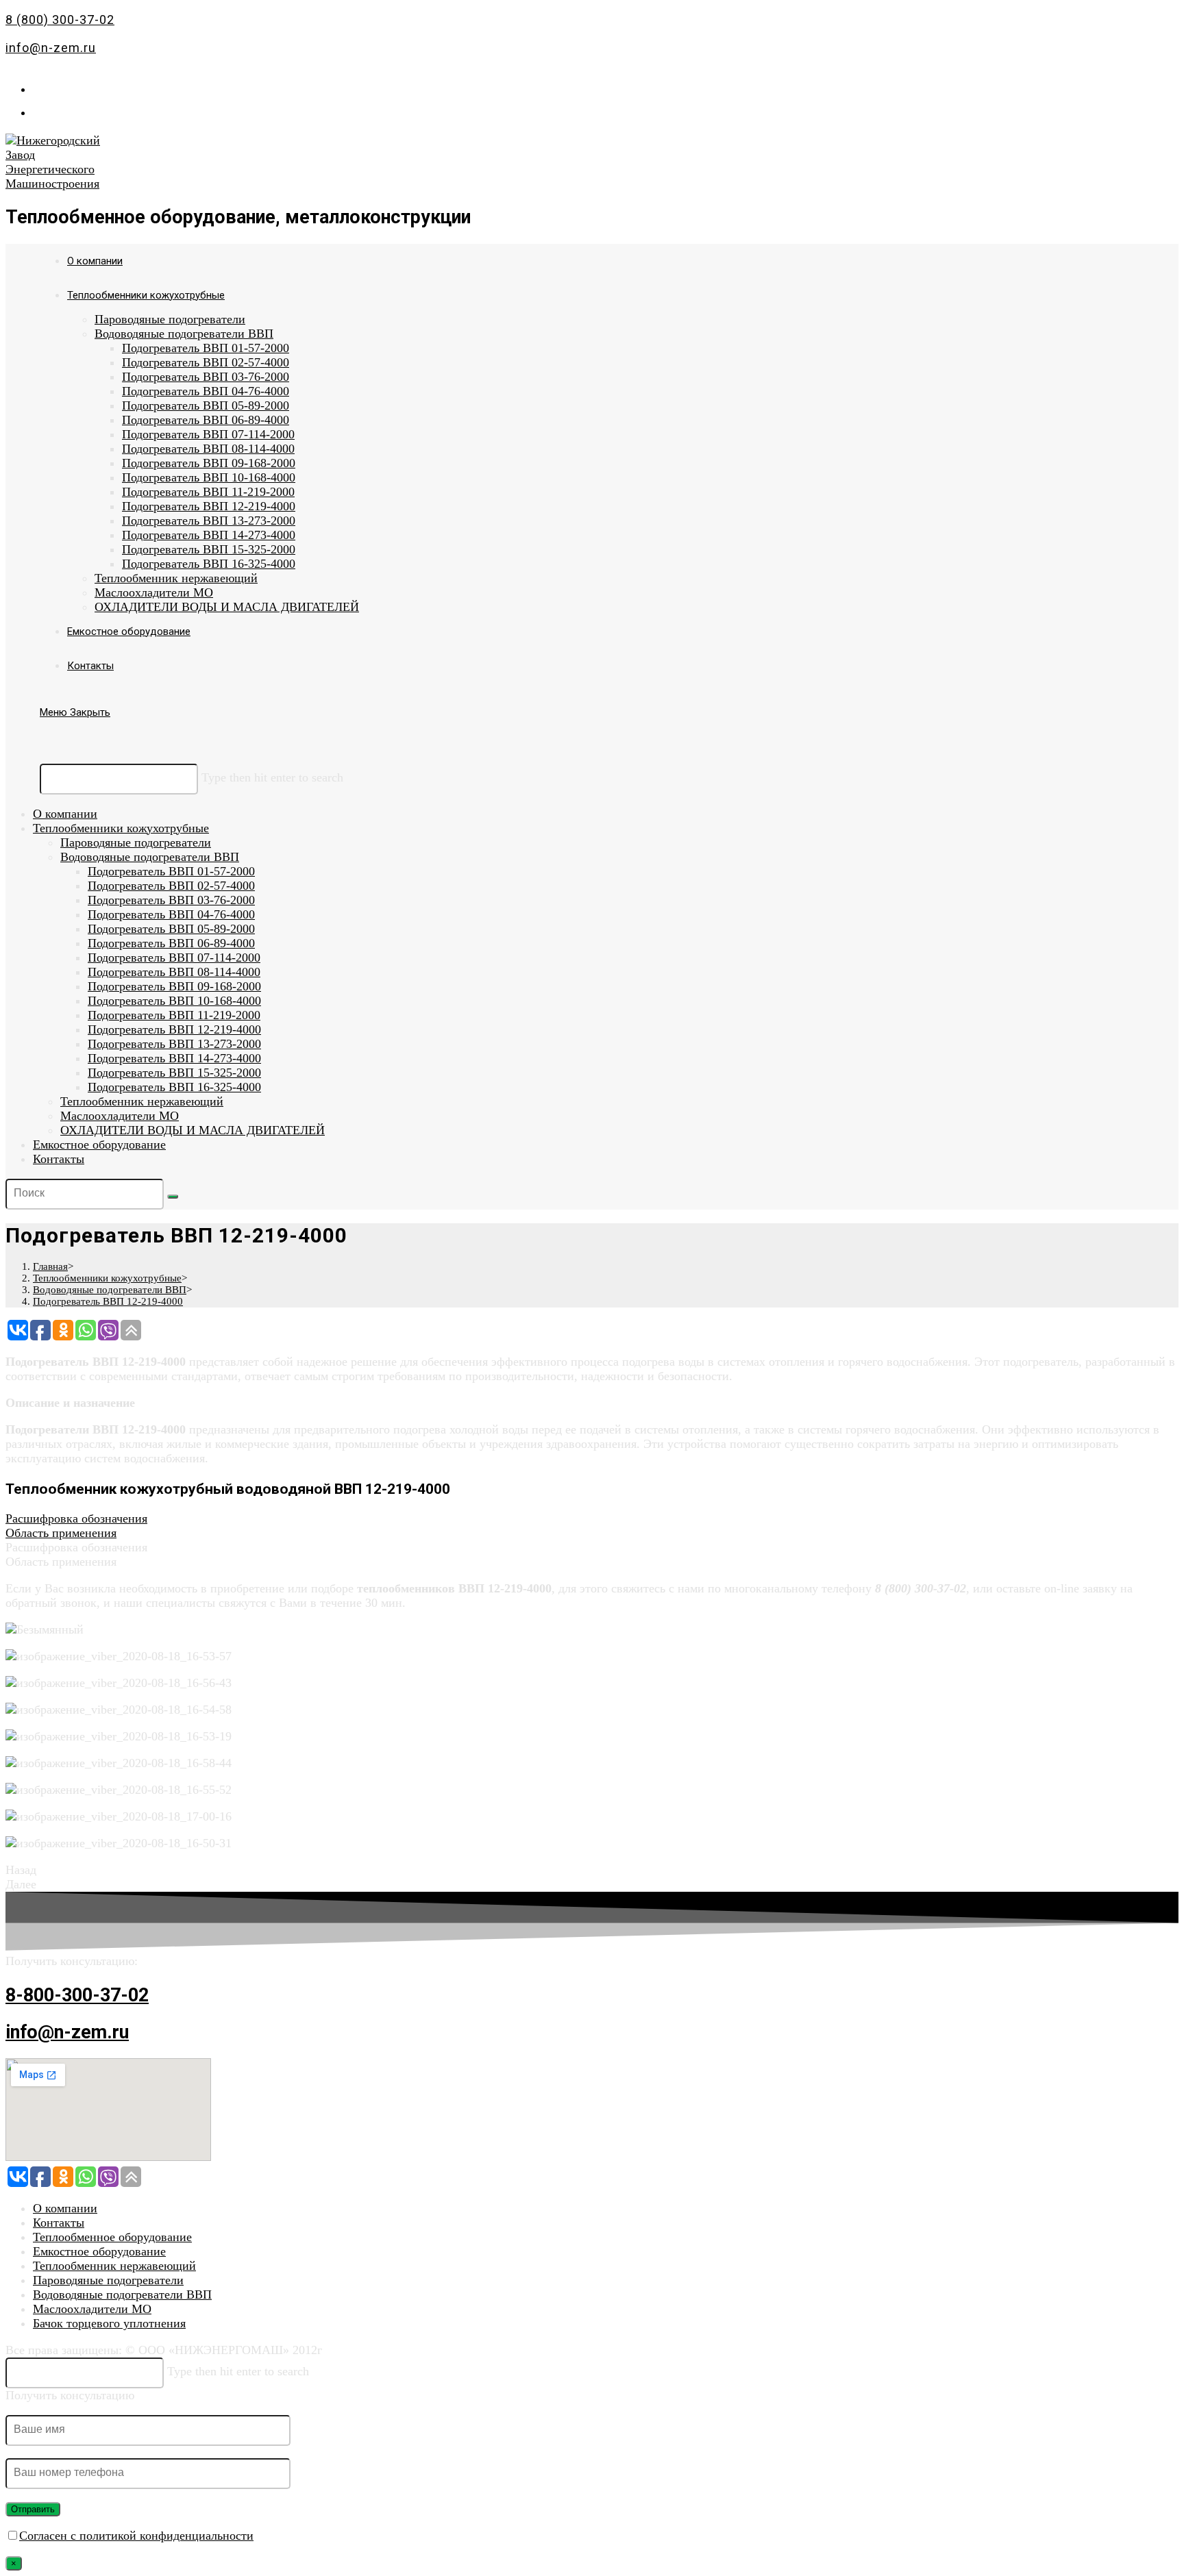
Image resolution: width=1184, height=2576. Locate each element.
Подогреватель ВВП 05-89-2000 (171, 929)
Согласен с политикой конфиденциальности (136, 2536)
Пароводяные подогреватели (136, 842)
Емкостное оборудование (99, 1145)
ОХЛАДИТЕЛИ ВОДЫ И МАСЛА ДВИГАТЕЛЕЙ (193, 1130)
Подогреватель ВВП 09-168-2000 (174, 986)
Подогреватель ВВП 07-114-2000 (174, 958)
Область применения (61, 1533)
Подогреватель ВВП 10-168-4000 (174, 1001)
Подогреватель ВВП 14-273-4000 (174, 1058)
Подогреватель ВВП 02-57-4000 (171, 886)
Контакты (59, 1159)
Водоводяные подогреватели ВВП (150, 857)
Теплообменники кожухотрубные (121, 828)
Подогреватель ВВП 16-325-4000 (174, 1087)
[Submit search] (173, 1197)
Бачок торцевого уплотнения (109, 2323)
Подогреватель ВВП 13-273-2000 (174, 1044)
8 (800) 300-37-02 (60, 20)
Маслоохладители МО (120, 1116)
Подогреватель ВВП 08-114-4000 (174, 972)
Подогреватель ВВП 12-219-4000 (174, 1029)
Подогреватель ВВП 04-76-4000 (171, 914)
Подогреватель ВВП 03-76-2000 (171, 900)
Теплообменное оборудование (112, 2237)
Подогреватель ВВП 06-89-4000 (171, 943)
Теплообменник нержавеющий (142, 1101)
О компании (65, 814)
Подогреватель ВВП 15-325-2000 (174, 1073)
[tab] (592, 1519)
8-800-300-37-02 (77, 1995)
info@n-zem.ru (51, 48)
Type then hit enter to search (272, 777)
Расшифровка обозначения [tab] (76, 1547)
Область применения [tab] (61, 1562)
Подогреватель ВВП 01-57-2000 (171, 871)
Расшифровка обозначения (76, 1518)
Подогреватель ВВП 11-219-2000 (174, 1015)
